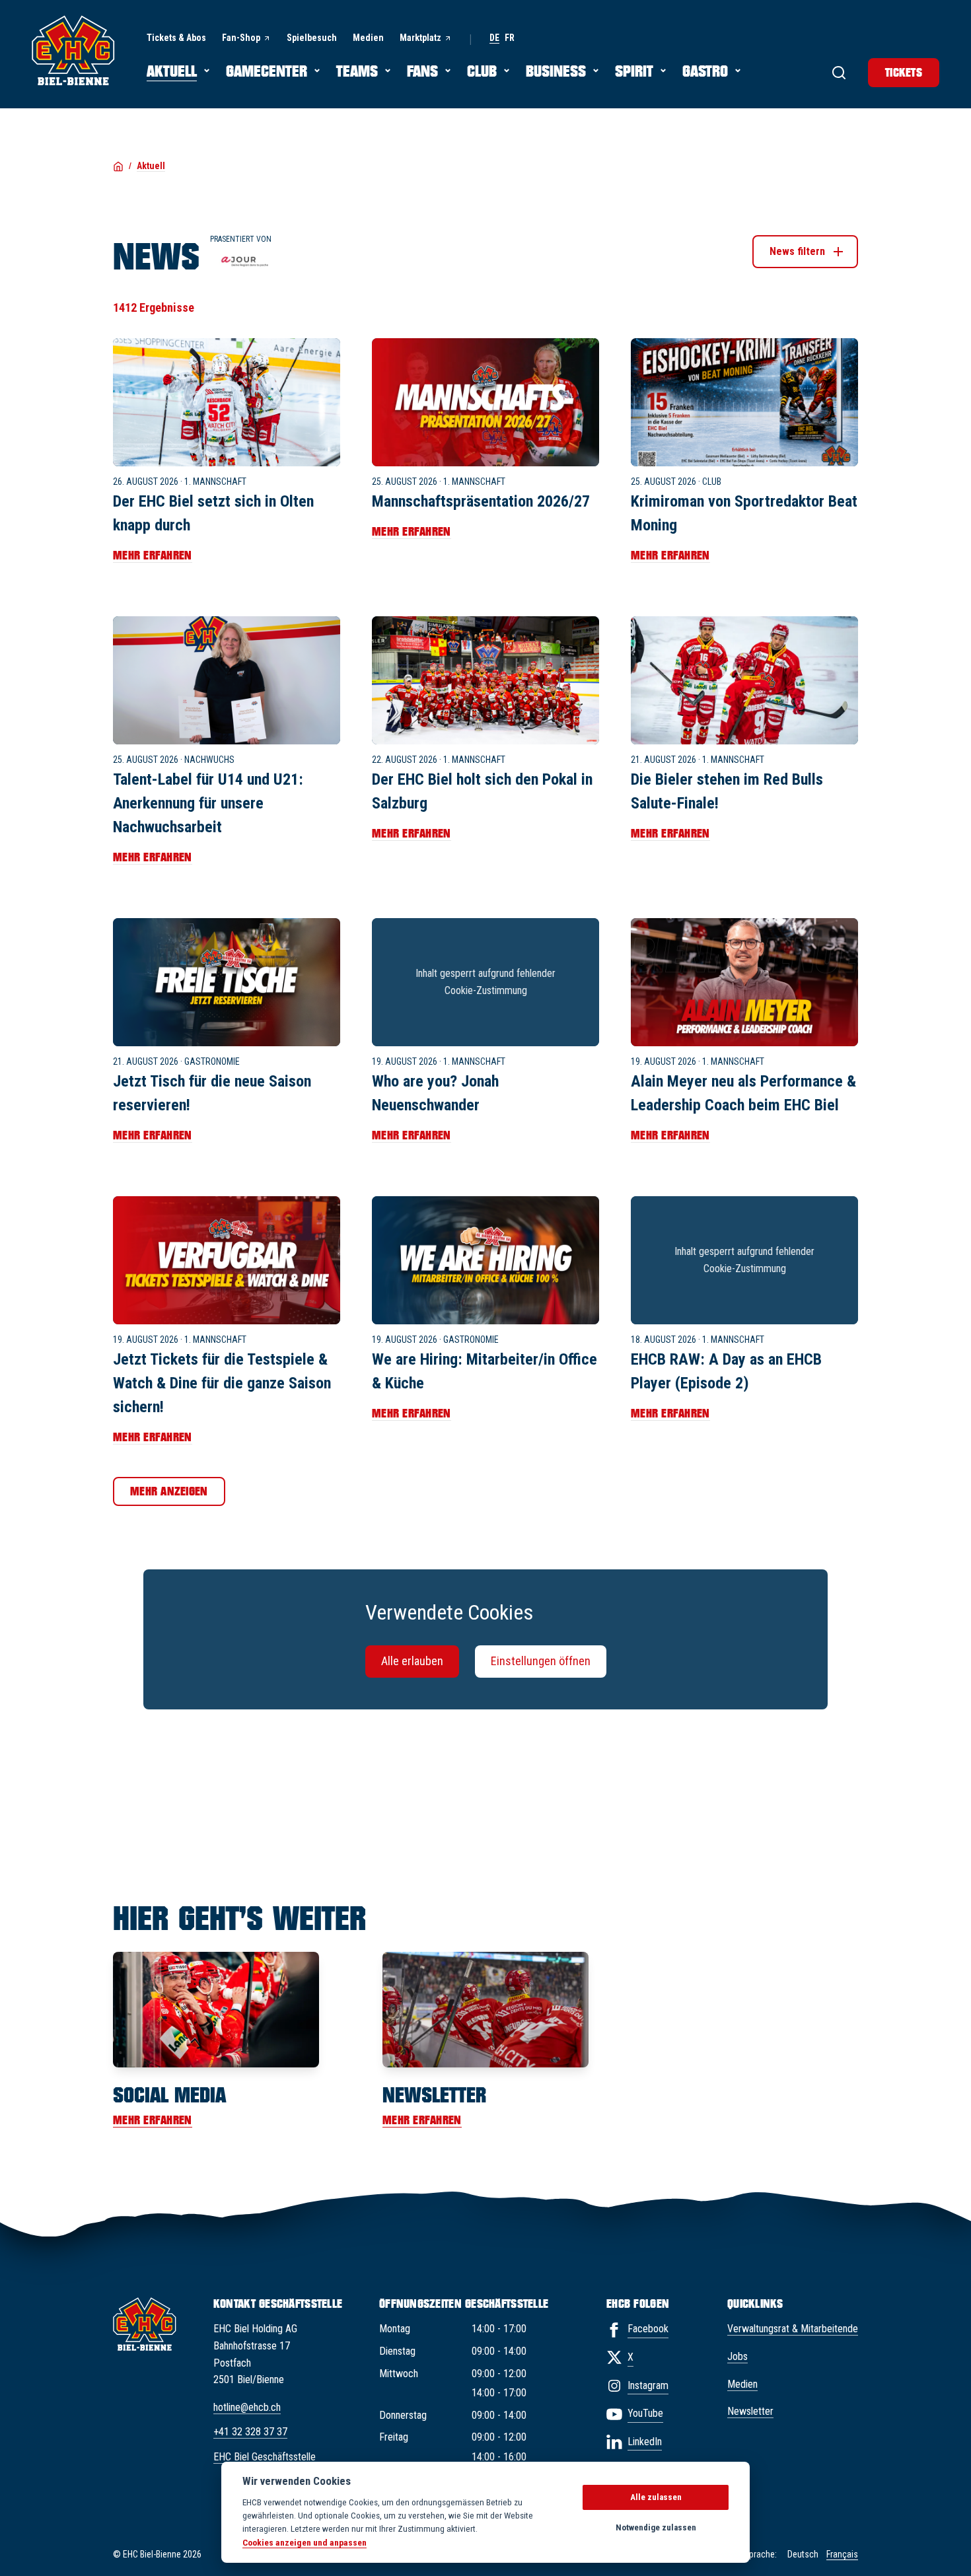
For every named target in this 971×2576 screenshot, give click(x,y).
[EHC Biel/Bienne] (73, 50)
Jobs (737, 2356)
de (494, 38)
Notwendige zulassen (656, 2527)
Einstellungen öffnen (541, 1661)
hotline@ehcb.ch (247, 2407)
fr (510, 38)
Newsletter (750, 2411)
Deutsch (803, 2554)
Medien (742, 2384)
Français (842, 2554)
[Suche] (839, 73)
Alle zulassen (656, 2497)
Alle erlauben (412, 1661)
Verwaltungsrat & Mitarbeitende (793, 2329)
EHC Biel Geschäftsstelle (265, 2457)
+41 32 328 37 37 (250, 2432)
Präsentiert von (241, 239)
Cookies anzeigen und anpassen (305, 2542)
